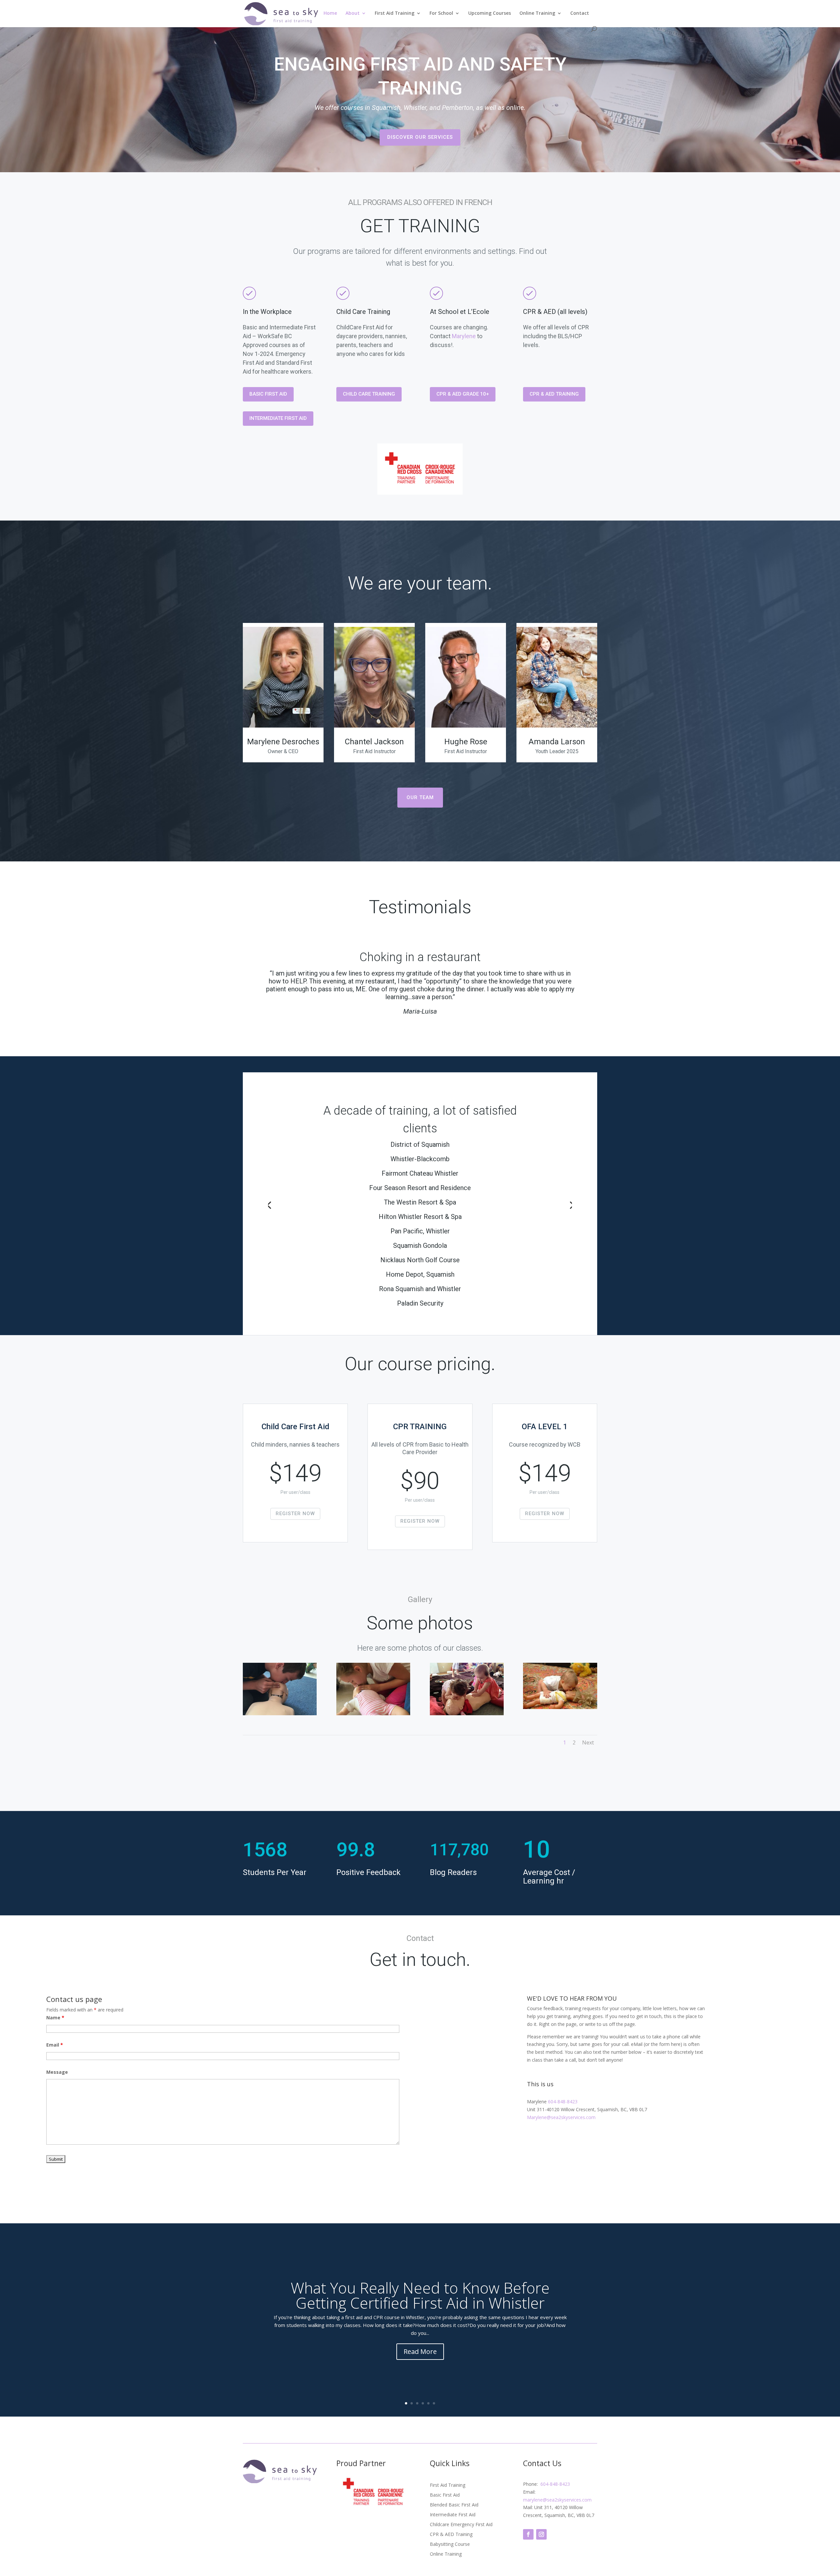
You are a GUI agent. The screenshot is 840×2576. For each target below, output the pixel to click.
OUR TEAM (420, 797)
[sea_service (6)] (560, 1707)
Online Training (537, 13)
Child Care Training (369, 394)
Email (55, 2045)
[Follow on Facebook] (528, 2534)
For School (441, 13)
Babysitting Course (450, 2545)
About (353, 13)
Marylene (464, 336)
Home (330, 13)
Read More (420, 2351)
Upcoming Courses (490, 13)
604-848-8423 (562, 2102)
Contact (580, 13)
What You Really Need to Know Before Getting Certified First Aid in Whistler (420, 2295)
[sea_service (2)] (467, 1713)
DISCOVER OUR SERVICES (420, 137)
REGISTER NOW (295, 1514)
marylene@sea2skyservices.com (557, 2500)
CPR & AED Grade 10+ (463, 394)
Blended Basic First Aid (454, 2505)
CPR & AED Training (554, 394)
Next (588, 1742)
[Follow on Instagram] (541, 2534)
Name (55, 2018)
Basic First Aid (268, 394)
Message (57, 2072)
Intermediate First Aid (278, 418)
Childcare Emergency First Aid (461, 2525)
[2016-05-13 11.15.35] (280, 1713)
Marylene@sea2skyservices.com (561, 2117)
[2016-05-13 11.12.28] (373, 1713)
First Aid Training (395, 13)
